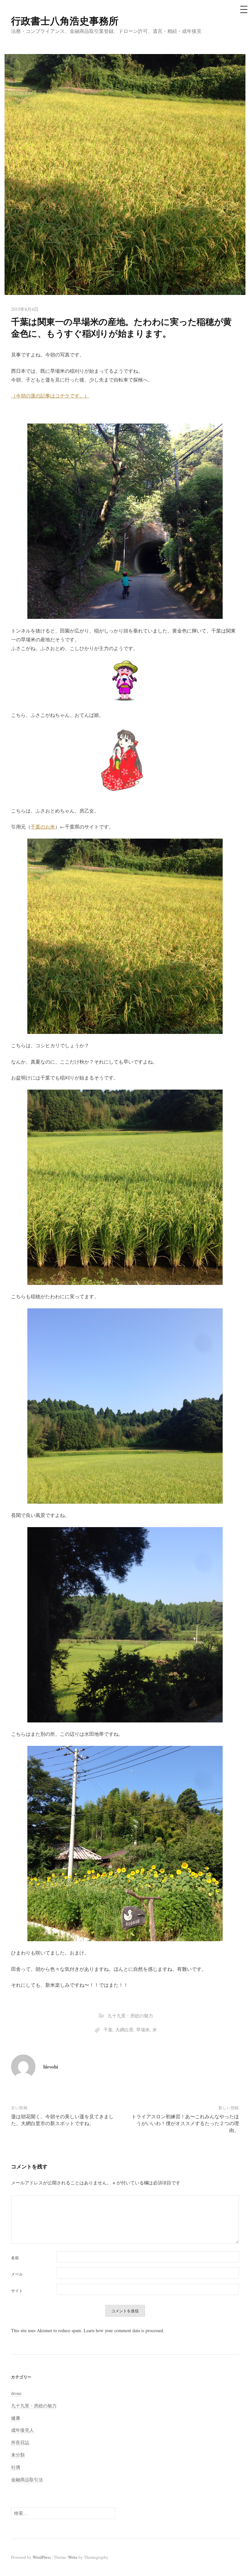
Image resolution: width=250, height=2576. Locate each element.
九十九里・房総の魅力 (130, 2016)
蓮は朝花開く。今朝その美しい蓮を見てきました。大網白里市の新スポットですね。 (62, 2120)
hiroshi (51, 2067)
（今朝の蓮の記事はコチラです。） (50, 396)
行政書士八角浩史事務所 (65, 21)
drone (16, 2393)
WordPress (42, 2557)
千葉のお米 (43, 827)
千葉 (108, 2030)
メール (17, 2274)
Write (73, 2557)
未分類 (18, 2455)
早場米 (143, 2030)
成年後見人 (22, 2430)
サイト (17, 2291)
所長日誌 (20, 2442)
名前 (15, 2258)
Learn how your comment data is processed (123, 2330)
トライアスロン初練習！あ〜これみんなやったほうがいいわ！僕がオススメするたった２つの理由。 (185, 2123)
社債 (16, 2467)
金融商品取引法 (27, 2479)
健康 (16, 2418)
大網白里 (124, 2030)
